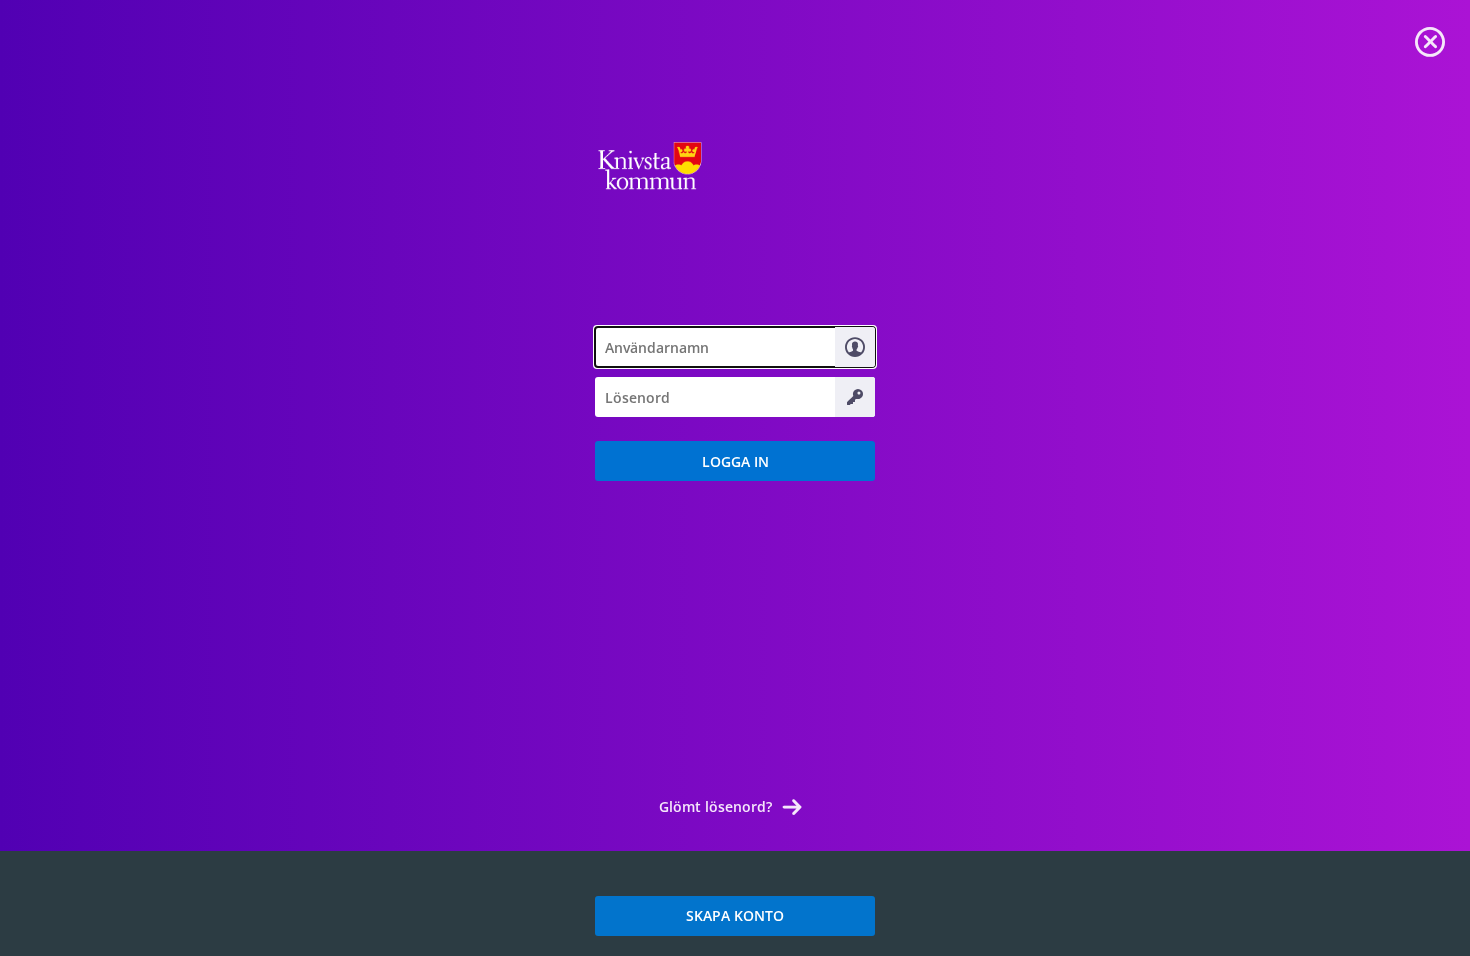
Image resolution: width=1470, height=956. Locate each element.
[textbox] (735, 347)
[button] (735, 461)
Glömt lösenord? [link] (715, 806)
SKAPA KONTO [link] (735, 915)
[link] (1430, 40)
